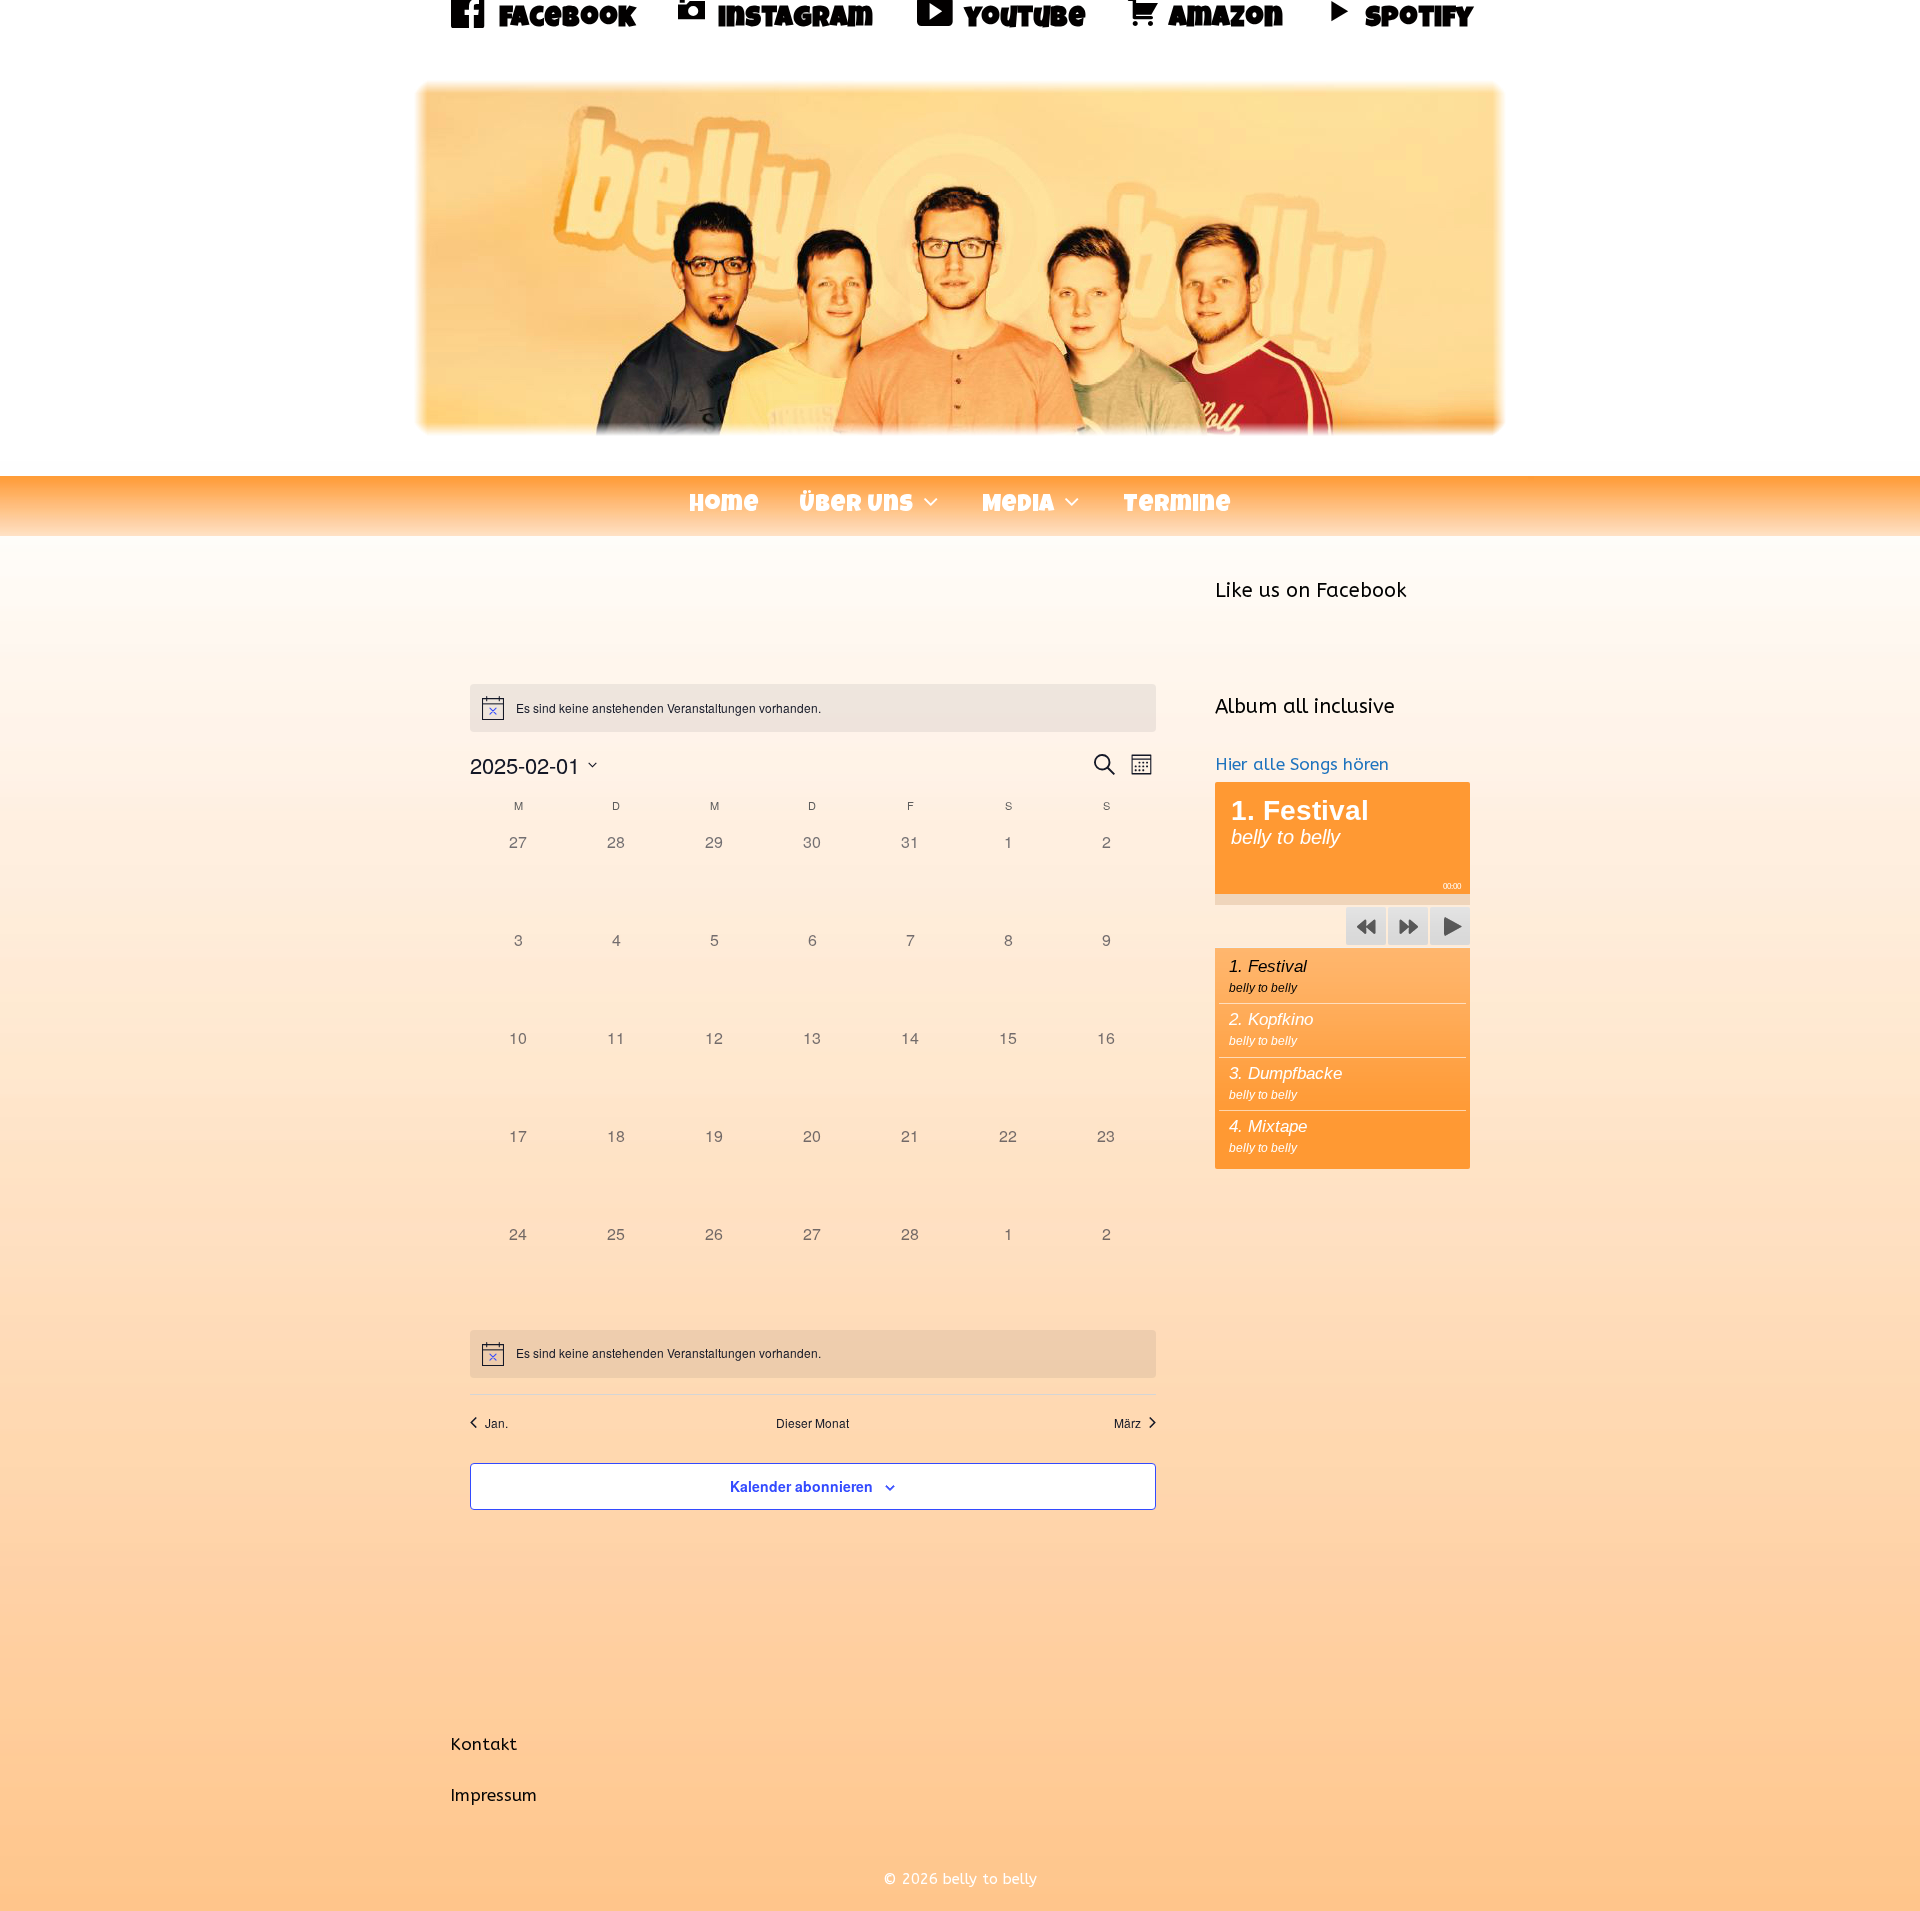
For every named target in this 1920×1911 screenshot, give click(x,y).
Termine (1177, 506)
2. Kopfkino (1271, 1029)
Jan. (496, 1423)
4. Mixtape (1268, 1136)
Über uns (856, 506)
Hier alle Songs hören (1302, 764)
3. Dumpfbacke (1285, 1083)
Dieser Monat (812, 1423)
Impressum (493, 1795)
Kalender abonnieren (801, 1486)
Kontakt (483, 1744)
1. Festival (1268, 976)
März (1127, 1423)
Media (1018, 506)
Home (724, 506)
